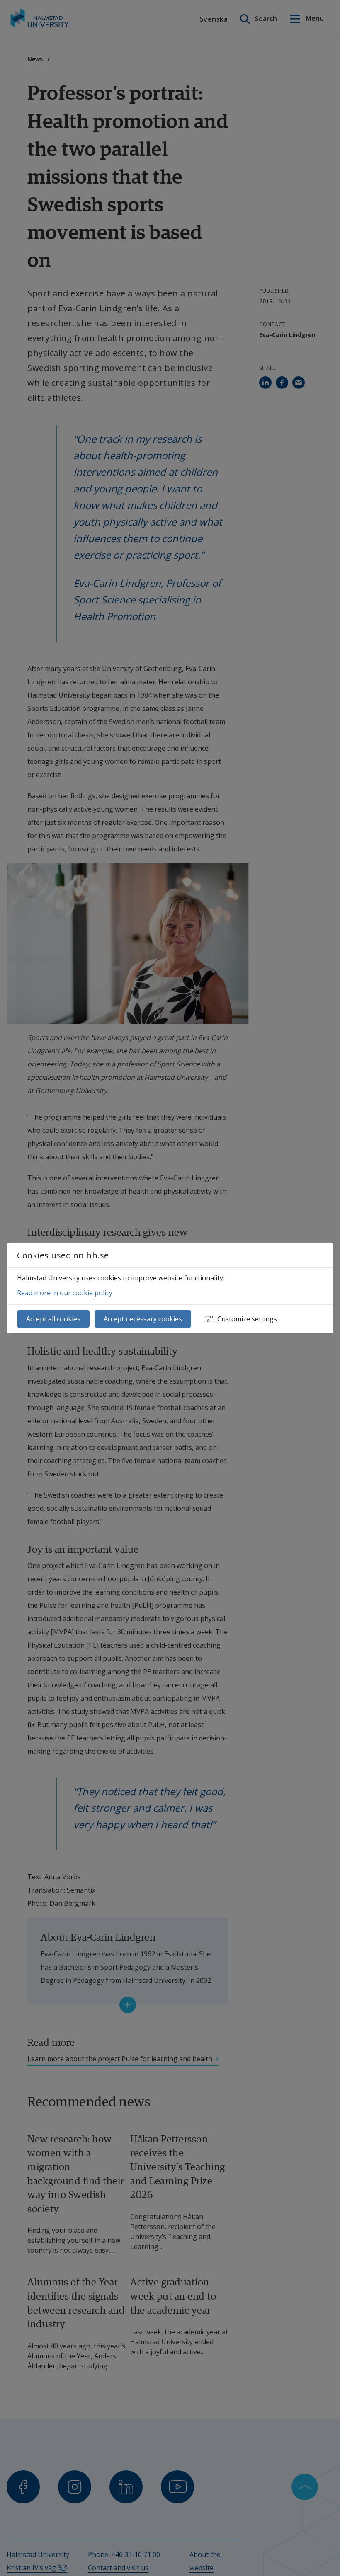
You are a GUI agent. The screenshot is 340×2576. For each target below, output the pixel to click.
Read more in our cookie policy (65, 1293)
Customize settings (247, 1319)
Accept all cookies (53, 1319)
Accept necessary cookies (143, 1319)
